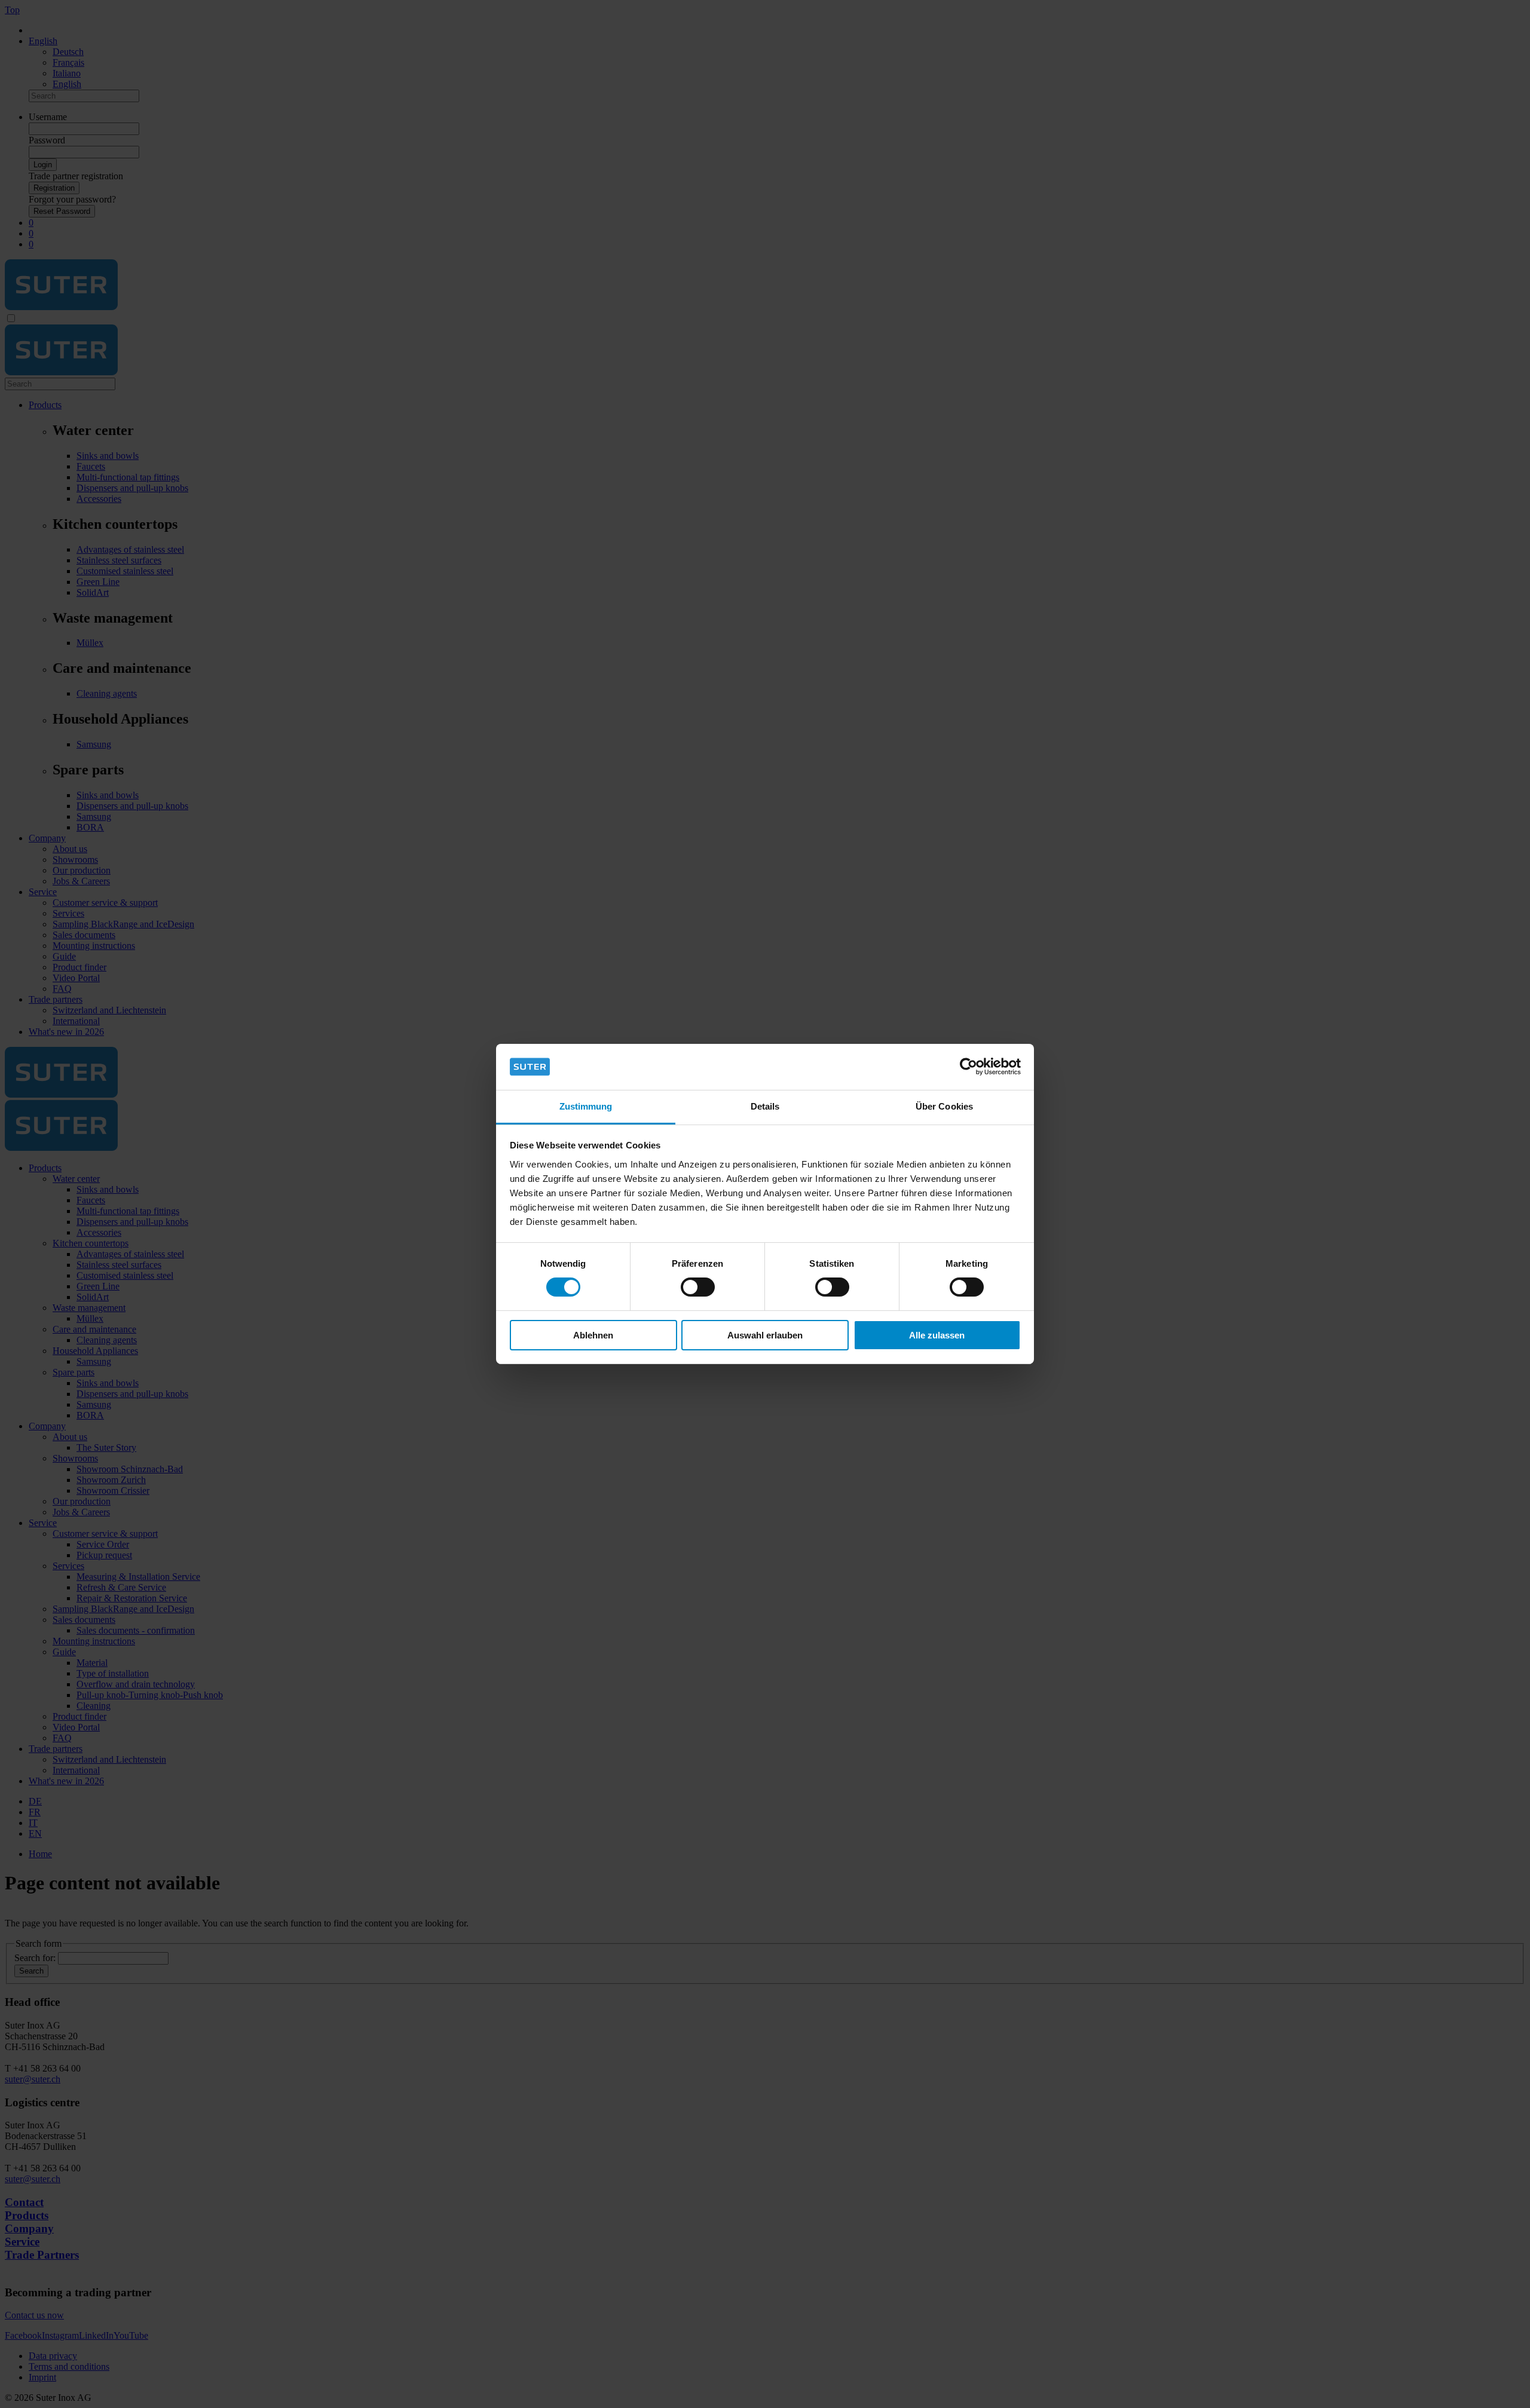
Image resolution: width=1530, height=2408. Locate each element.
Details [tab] (765, 1106)
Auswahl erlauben (765, 1335)
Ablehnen (593, 1335)
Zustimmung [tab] (586, 1106)
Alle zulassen (937, 1335)
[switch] (698, 1287)
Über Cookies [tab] (944, 1106)
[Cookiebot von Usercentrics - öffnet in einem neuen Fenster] (969, 1067)
